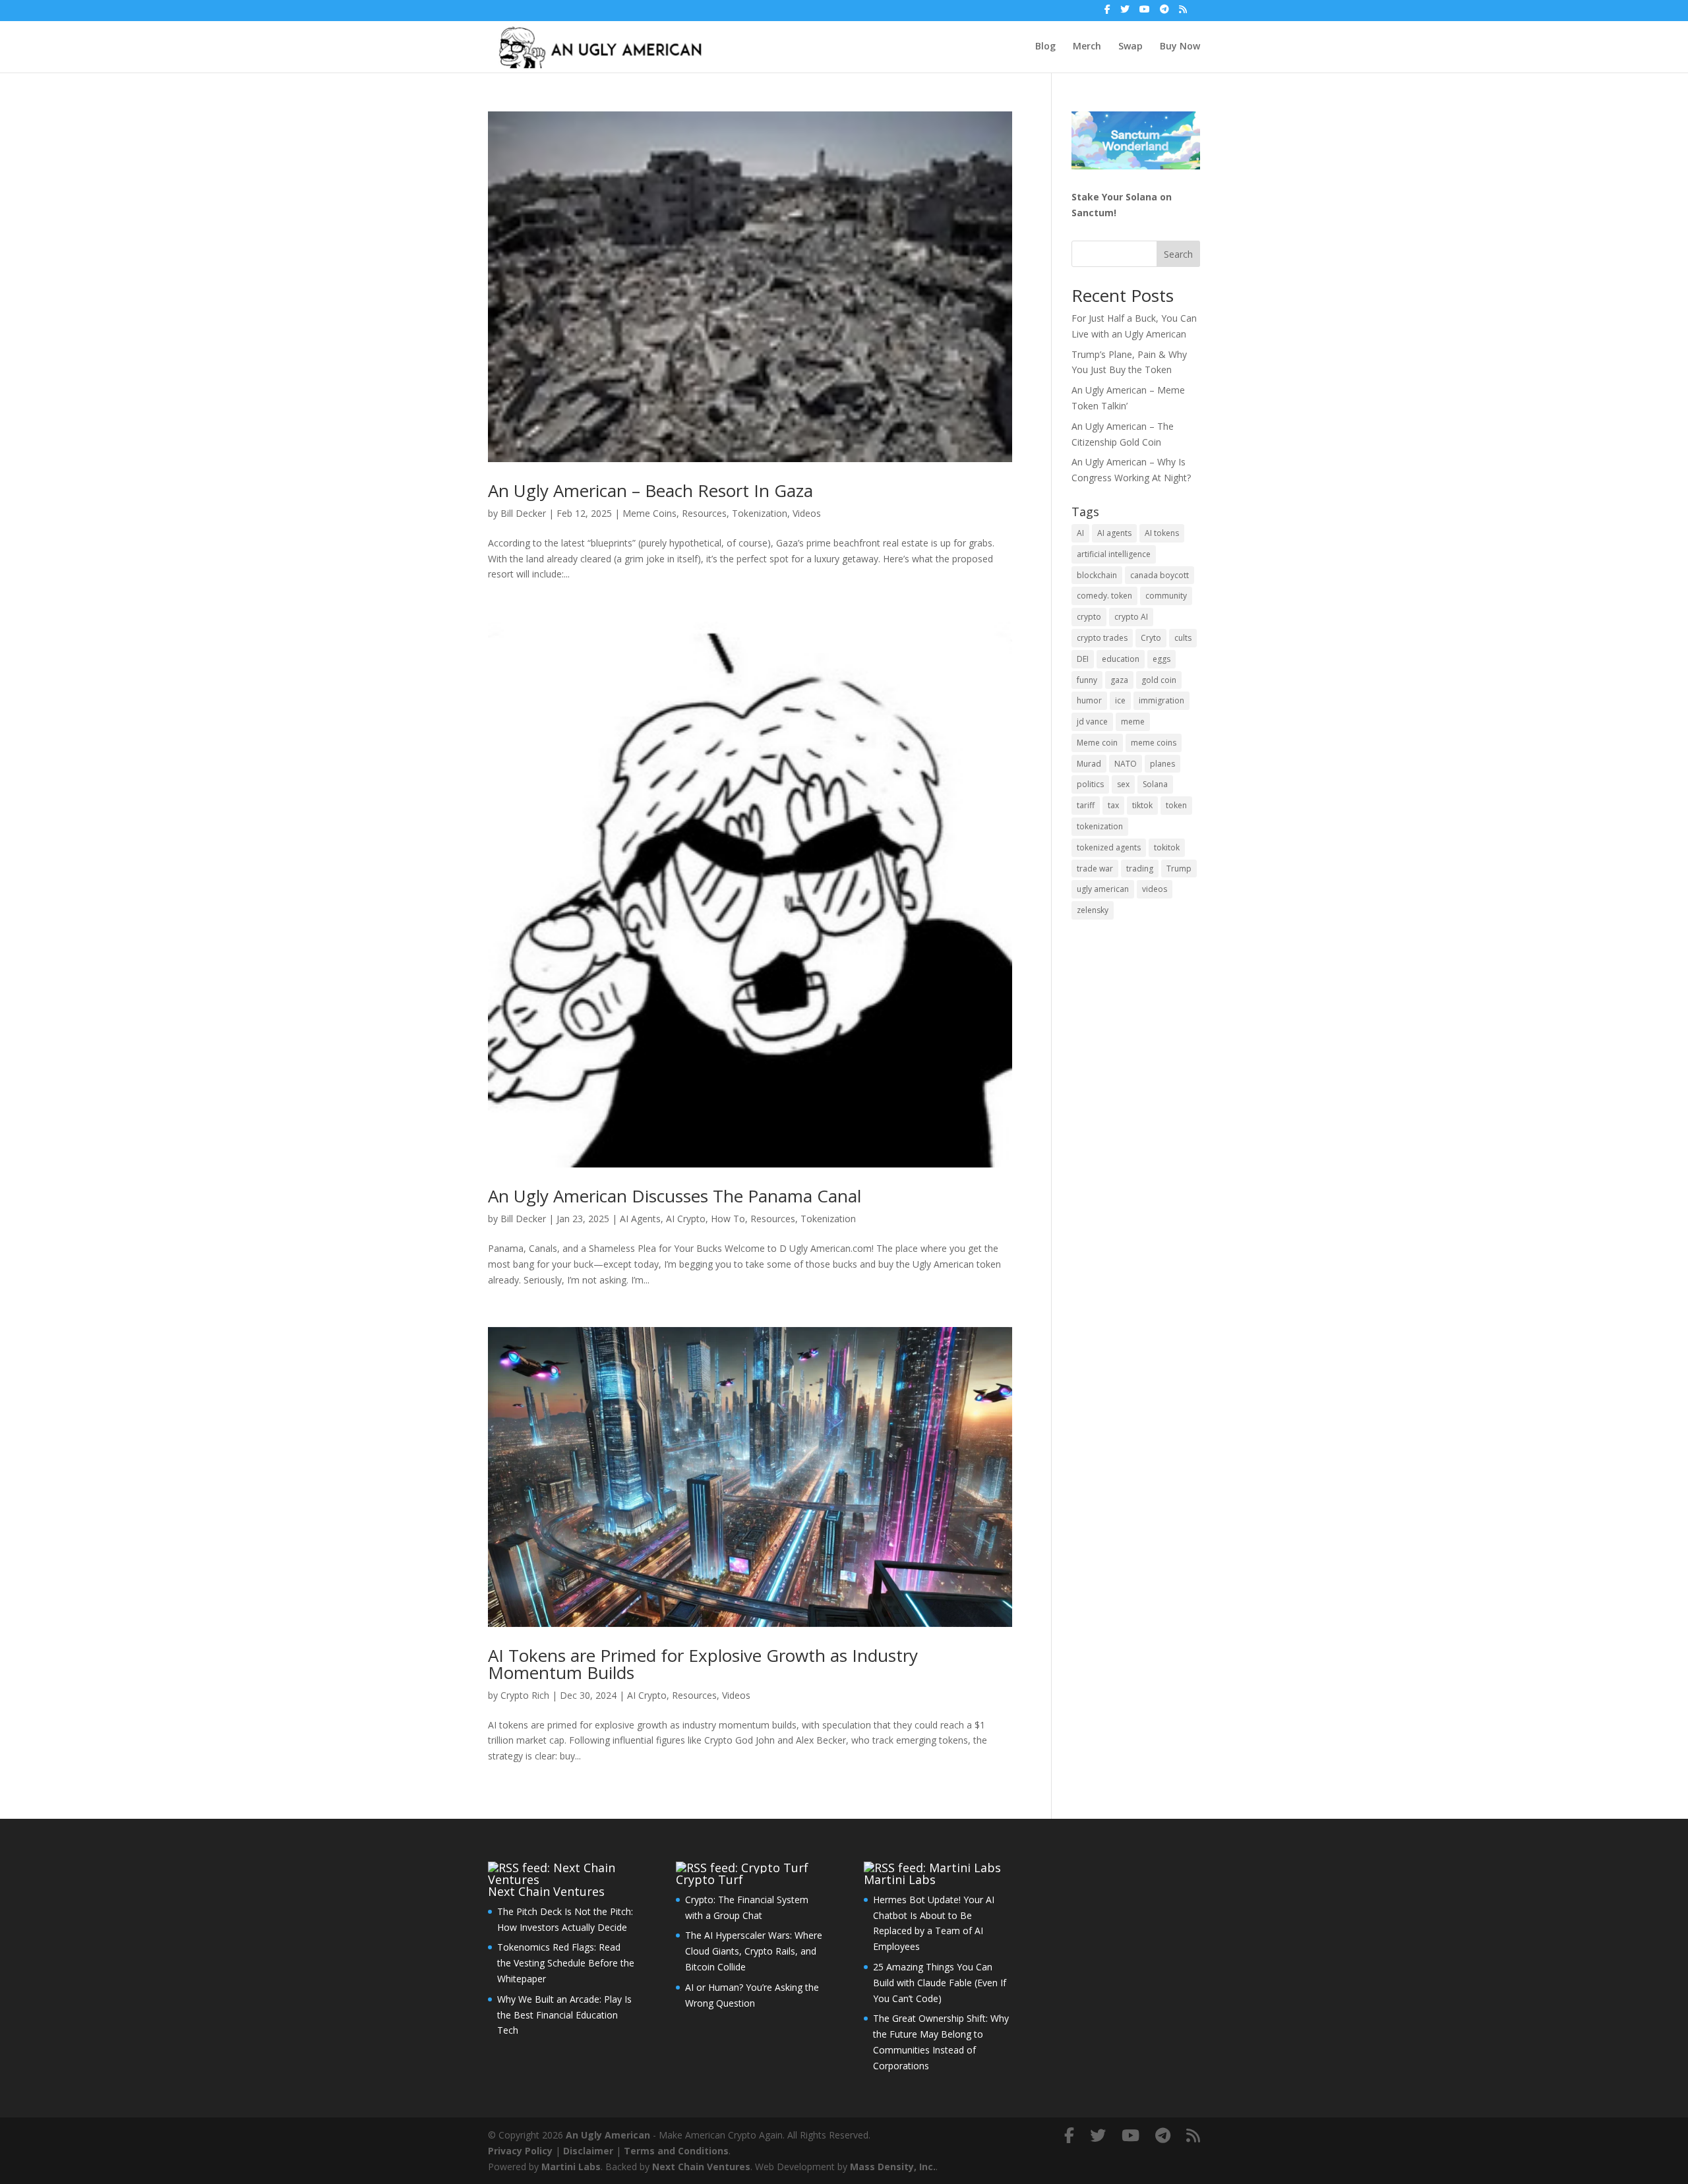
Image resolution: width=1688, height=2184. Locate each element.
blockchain (1097, 575)
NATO (1126, 764)
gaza (1119, 680)
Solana (1155, 784)
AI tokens (1162, 533)
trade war (1095, 869)
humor (1089, 700)
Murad (1089, 764)
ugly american (1103, 889)
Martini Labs (900, 1879)
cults (1183, 638)
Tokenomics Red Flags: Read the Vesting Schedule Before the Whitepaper (566, 1963)
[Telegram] (1164, 13)
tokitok (1167, 847)
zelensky (1093, 910)
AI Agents (640, 1219)
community (1166, 596)
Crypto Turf (709, 1879)
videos (1155, 889)
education (1121, 659)
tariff (1086, 805)
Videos (807, 513)
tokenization (1100, 826)
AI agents (1114, 533)
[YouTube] (1145, 13)
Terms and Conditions (676, 2151)
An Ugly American (608, 2135)
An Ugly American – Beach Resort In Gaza (650, 490)
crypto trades (1102, 638)
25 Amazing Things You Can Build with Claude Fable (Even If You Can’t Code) (940, 1983)
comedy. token (1104, 596)
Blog (1045, 47)
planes (1162, 764)
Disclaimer (588, 2151)
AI (1080, 533)
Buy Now (1180, 47)
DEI (1083, 659)
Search (1178, 254)
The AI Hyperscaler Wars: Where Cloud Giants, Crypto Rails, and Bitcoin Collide (754, 1951)
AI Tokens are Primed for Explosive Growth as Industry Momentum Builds (703, 1664)
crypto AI (1131, 617)
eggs (1161, 659)
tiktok (1142, 805)
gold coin (1159, 680)
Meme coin (1097, 743)
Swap (1130, 47)
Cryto (1151, 638)
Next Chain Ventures (546, 1891)
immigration (1161, 700)
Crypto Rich (525, 1695)
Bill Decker (523, 513)
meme (1133, 722)
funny (1087, 680)
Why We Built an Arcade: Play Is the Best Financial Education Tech (564, 2015)
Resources (704, 513)
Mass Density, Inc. (893, 2167)
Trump (1179, 869)
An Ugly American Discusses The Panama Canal (675, 1196)
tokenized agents (1109, 847)
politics (1090, 784)
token (1176, 805)
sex (1123, 784)
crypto (1089, 617)
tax (1113, 805)
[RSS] (1183, 13)
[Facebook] (1107, 13)
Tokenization (760, 513)
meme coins (1154, 743)
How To (728, 1219)
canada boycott (1160, 575)
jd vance (1092, 722)
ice (1120, 700)
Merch (1087, 47)
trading (1140, 869)
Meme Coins (649, 513)
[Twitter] (1125, 13)
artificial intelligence (1114, 554)
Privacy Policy (520, 2151)
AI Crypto (686, 1219)
